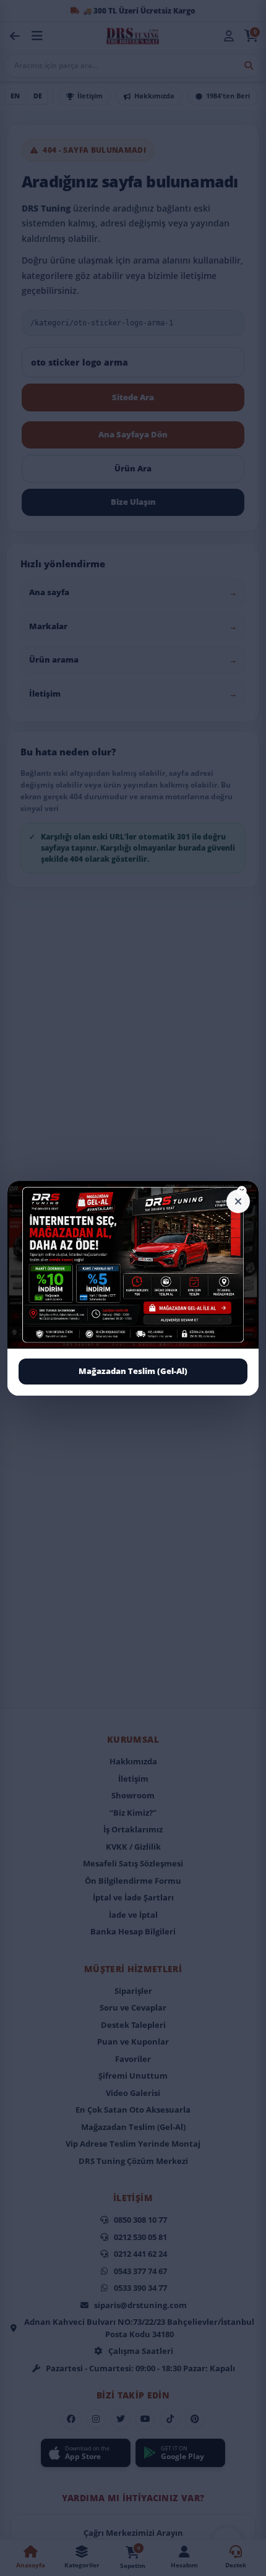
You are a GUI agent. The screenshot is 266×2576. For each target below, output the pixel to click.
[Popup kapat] (238, 1201)
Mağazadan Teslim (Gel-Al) (133, 1371)
